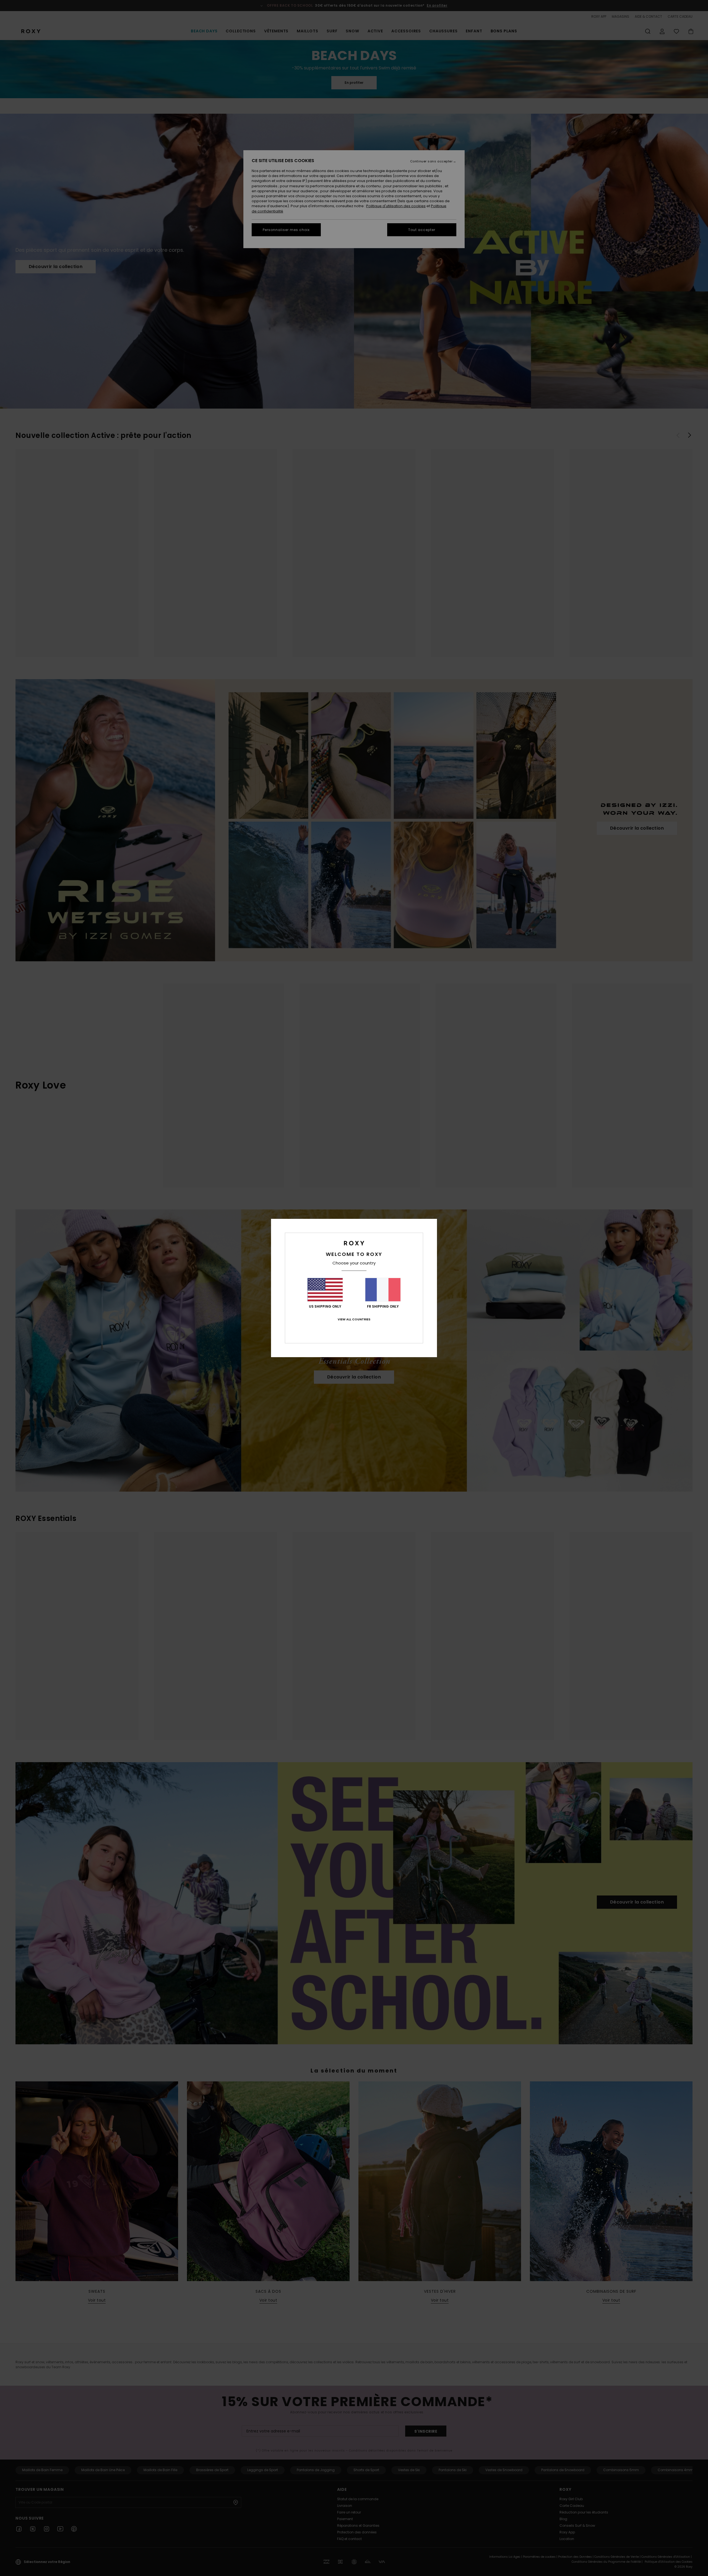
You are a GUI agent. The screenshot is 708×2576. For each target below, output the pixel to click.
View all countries (354, 1319)
